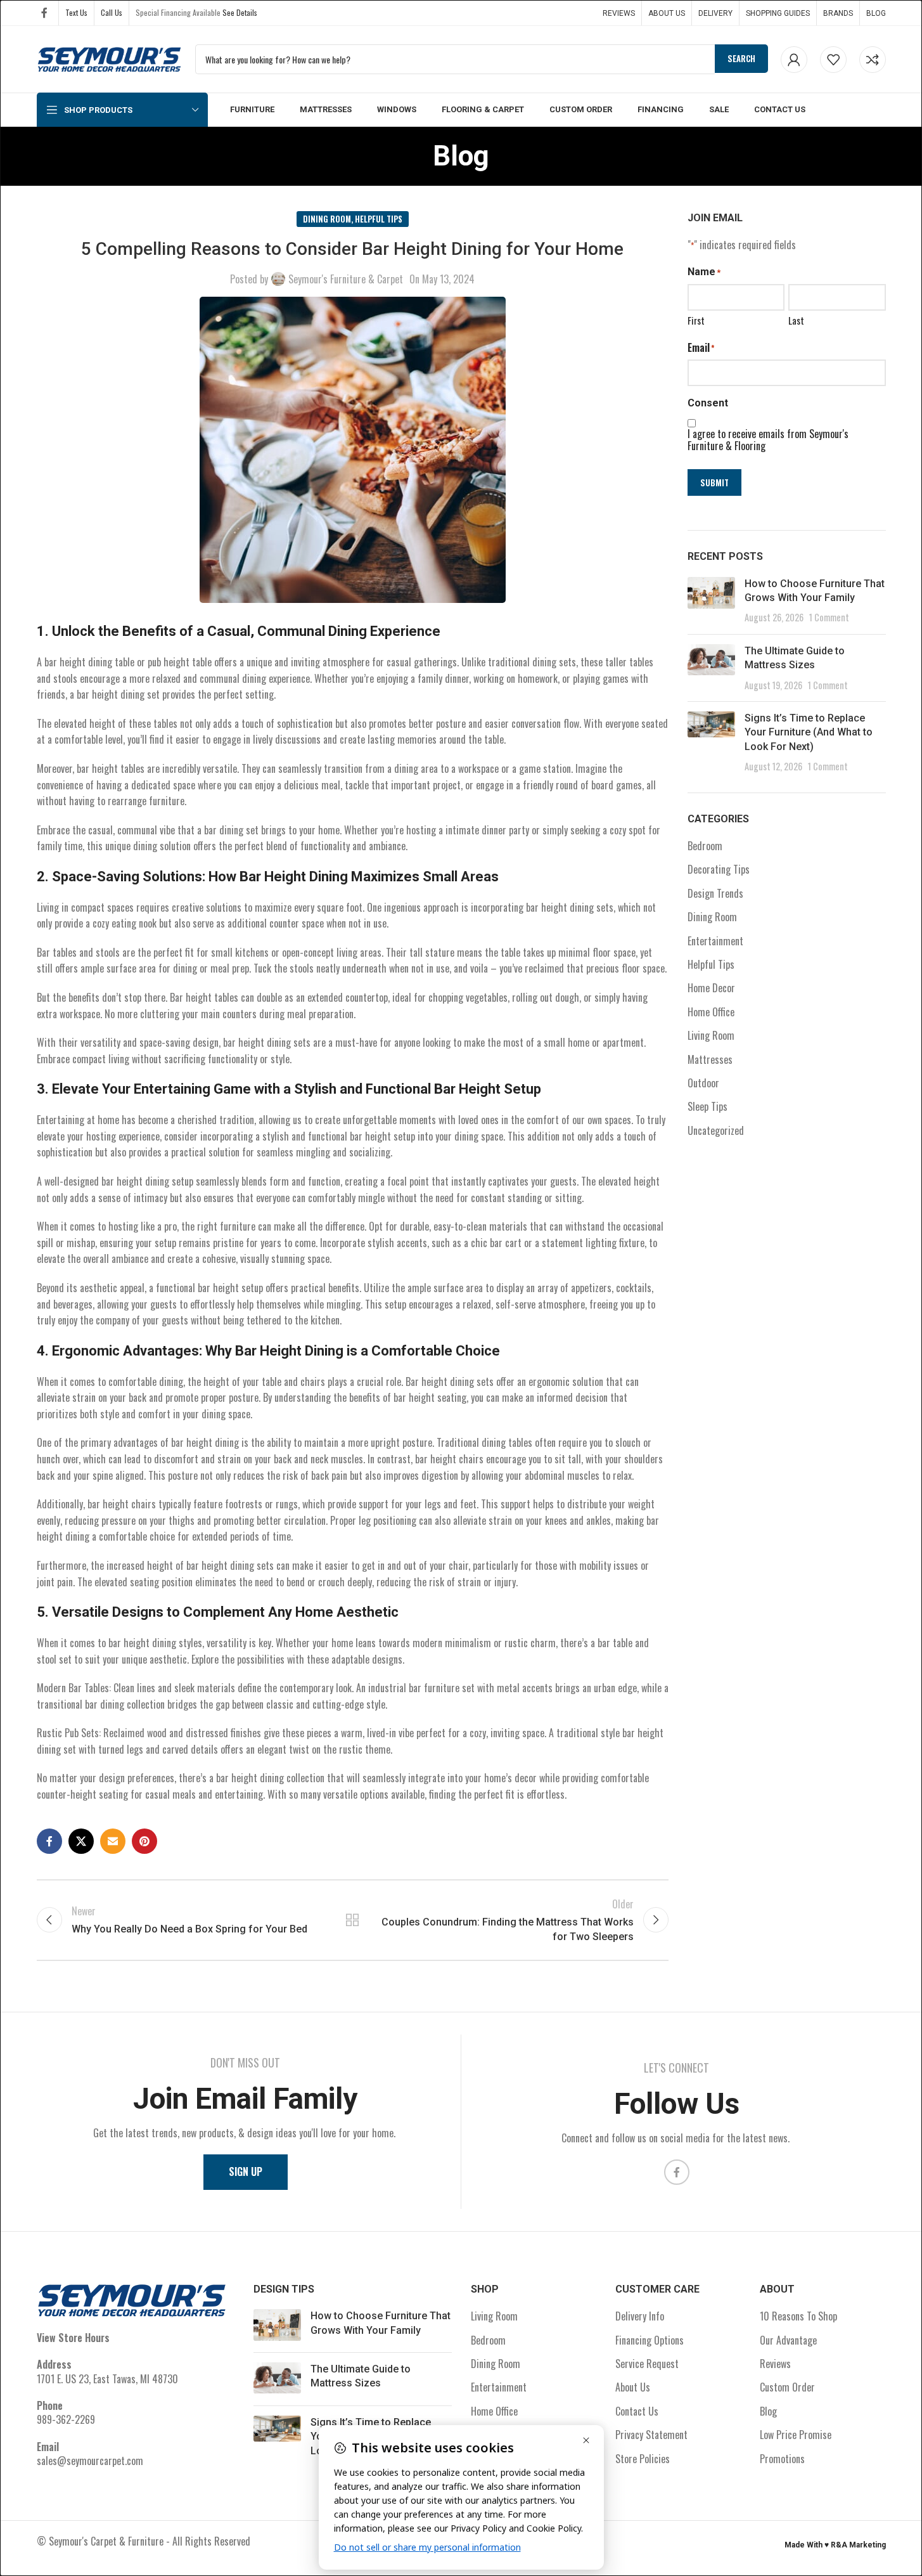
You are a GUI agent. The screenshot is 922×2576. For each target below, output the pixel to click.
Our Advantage (788, 2340)
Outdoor (703, 1083)
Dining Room (327, 219)
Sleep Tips (708, 1106)
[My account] (794, 60)
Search (741, 58)
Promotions (782, 2459)
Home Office (711, 1012)
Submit (714, 482)
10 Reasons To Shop (798, 2316)
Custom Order (787, 2387)
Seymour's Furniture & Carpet (346, 279)
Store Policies (643, 2459)
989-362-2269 (66, 2419)
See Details (240, 12)
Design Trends (715, 893)
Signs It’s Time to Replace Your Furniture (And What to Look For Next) (809, 732)
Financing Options (650, 2340)
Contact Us (637, 2411)
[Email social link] (113, 1841)
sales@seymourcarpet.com (90, 2461)
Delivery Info (640, 2316)
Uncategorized (716, 1130)
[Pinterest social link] (144, 1841)
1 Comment (829, 617)
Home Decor (711, 988)
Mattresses (710, 1059)
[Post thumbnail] (711, 601)
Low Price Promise (796, 2435)
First (696, 320)
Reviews (775, 2364)
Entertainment (715, 941)
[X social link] (81, 1841)
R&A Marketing (858, 2545)
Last (796, 320)
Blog (768, 2411)
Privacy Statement (651, 2435)
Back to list (352, 1920)
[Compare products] (873, 60)
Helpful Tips (379, 219)
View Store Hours (73, 2338)
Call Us (112, 12)
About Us (633, 2387)
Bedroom (705, 846)
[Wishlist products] (833, 60)
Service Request (647, 2364)
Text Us (76, 12)
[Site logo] (110, 58)
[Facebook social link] (44, 12)
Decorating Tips (719, 869)
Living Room (711, 1035)
